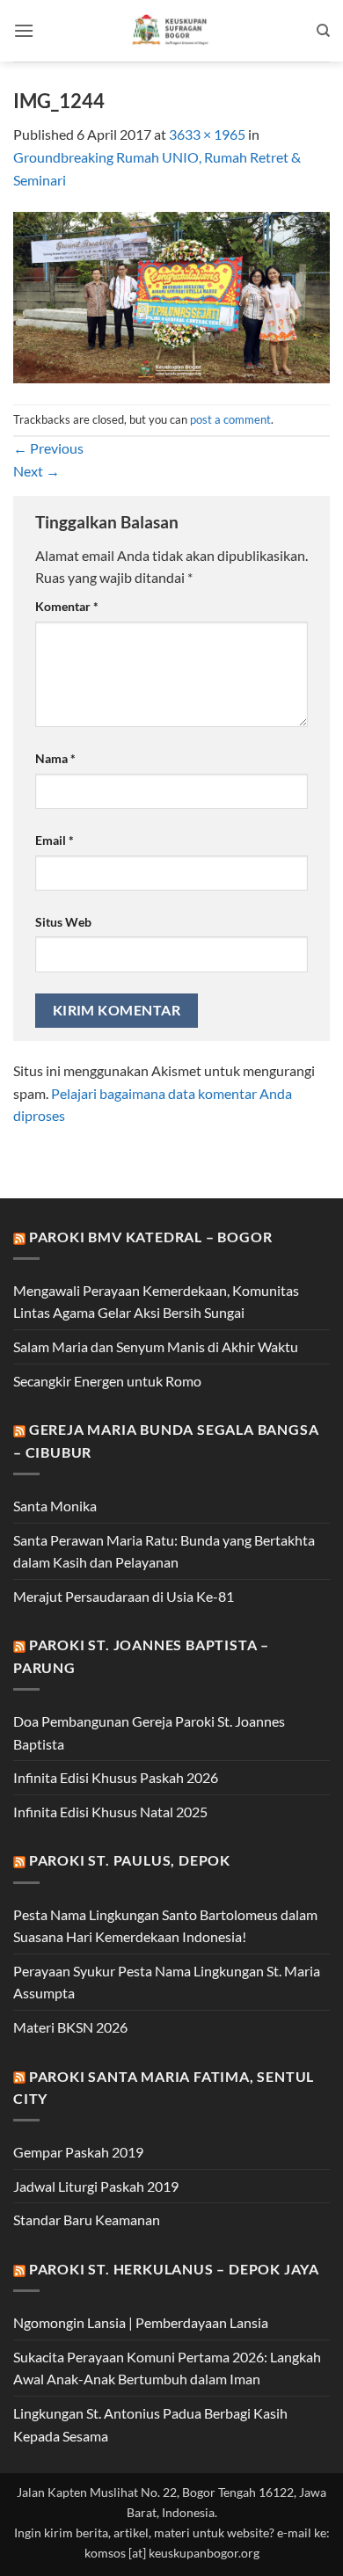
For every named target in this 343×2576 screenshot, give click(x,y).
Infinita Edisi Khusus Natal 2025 (110, 1812)
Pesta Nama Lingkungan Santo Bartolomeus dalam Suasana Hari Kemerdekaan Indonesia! (165, 1926)
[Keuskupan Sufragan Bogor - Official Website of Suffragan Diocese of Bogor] (172, 31)
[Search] (323, 31)
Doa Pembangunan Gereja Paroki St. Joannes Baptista (149, 1732)
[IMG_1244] (171, 296)
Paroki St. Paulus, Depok (130, 1860)
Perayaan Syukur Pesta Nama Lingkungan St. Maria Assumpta (167, 1982)
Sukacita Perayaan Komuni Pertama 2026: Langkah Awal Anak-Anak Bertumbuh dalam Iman (167, 2368)
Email (55, 840)
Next (36, 471)
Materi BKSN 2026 (70, 2027)
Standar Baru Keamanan (87, 2219)
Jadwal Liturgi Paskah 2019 (96, 2186)
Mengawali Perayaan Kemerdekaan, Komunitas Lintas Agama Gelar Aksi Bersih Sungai (156, 1302)
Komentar (67, 606)
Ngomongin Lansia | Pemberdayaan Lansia (141, 2322)
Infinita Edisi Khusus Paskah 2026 (116, 1777)
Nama (55, 758)
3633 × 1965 (207, 134)
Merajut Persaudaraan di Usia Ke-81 (124, 1596)
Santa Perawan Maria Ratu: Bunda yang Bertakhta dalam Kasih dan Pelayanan (164, 1551)
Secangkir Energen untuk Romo (107, 1381)
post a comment (230, 419)
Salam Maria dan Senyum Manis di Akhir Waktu (156, 1346)
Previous (48, 448)
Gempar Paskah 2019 (78, 2152)
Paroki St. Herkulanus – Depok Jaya (174, 2269)
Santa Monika (55, 1506)
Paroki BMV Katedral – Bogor (151, 1237)
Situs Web (63, 922)
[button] (24, 30)
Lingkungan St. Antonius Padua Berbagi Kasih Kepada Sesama (150, 2424)
